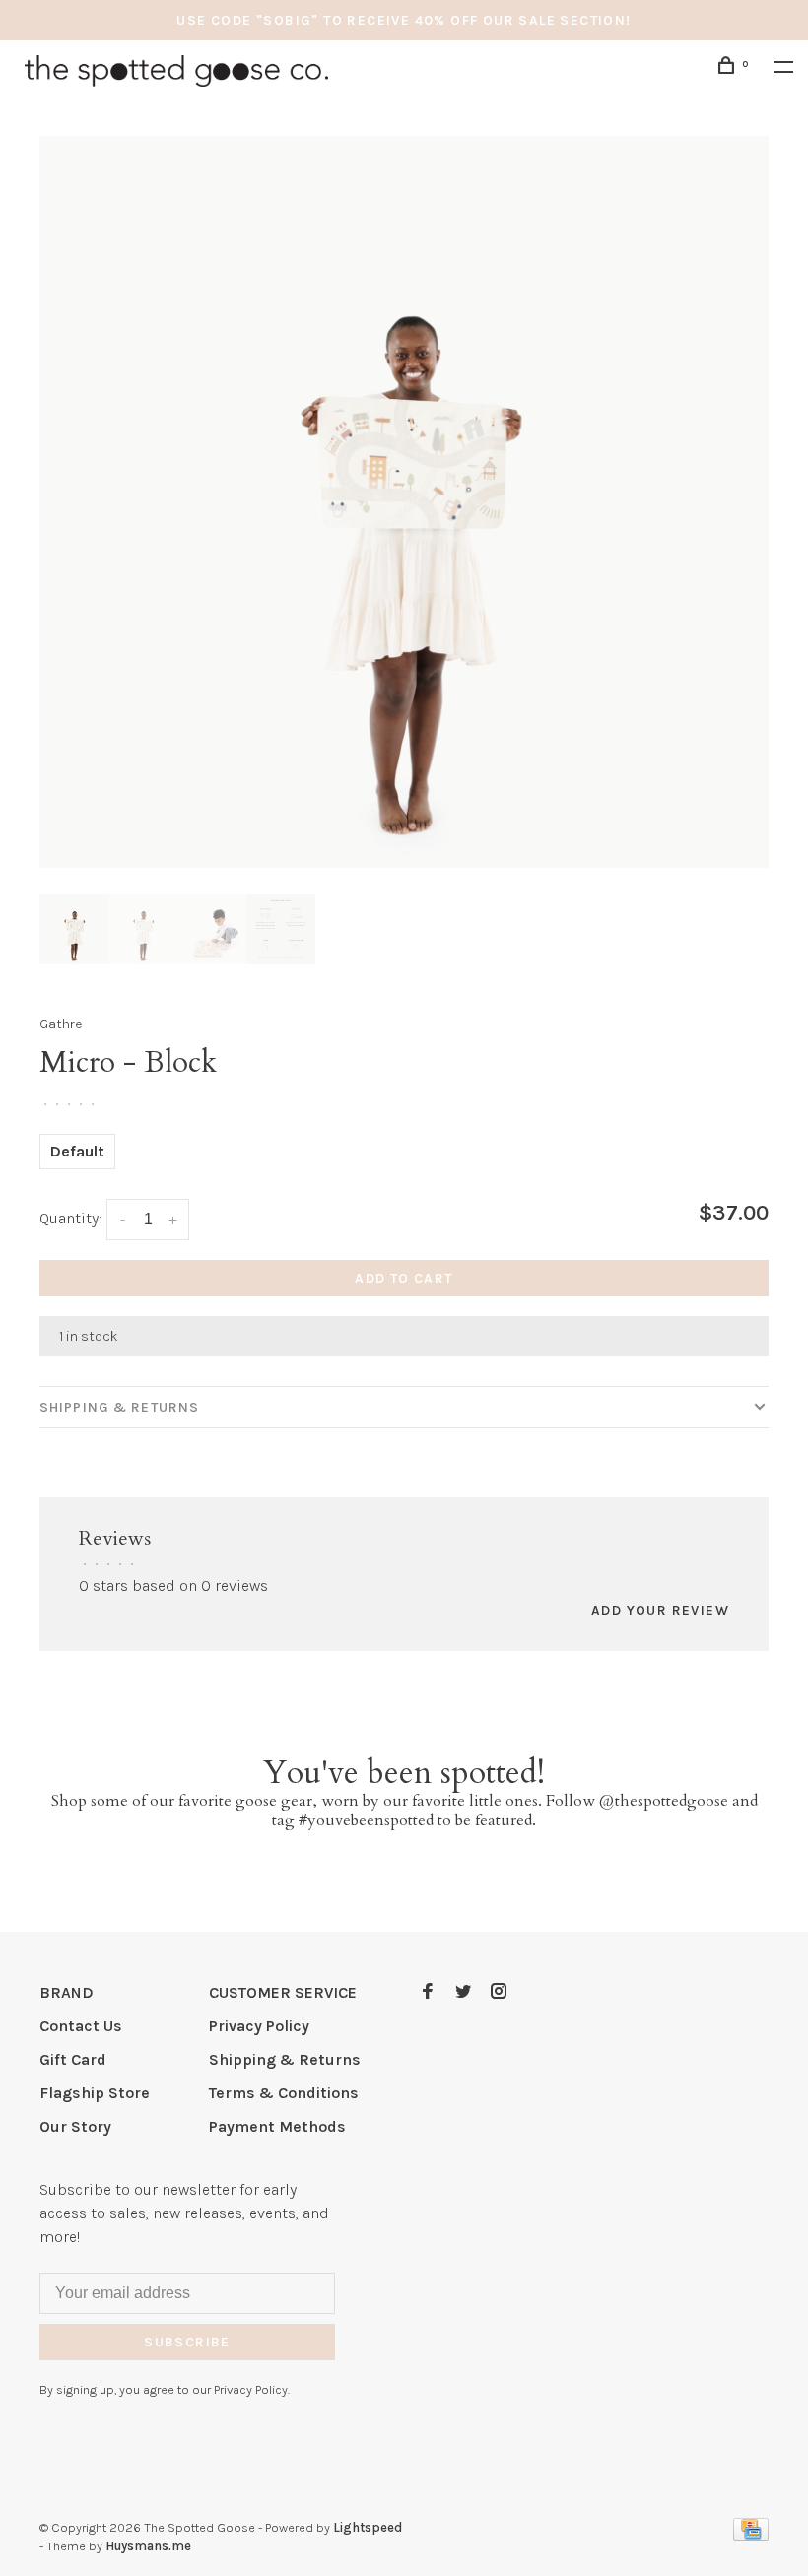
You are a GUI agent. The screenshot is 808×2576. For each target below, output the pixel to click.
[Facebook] (428, 1992)
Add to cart (404, 1278)
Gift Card (73, 2059)
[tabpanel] (404, 502)
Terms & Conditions (284, 2093)
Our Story (75, 2126)
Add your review (660, 1610)
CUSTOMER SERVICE (283, 1992)
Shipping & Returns (119, 1407)
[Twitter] (463, 1992)
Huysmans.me (148, 2546)
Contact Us (81, 2026)
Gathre (61, 1024)
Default (77, 1151)
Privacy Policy (259, 2026)
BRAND (67, 1992)
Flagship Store (95, 2093)
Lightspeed (368, 2527)
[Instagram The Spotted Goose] (499, 1992)
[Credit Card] (751, 2535)
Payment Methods (277, 2126)
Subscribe (187, 2342)
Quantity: (70, 1218)
